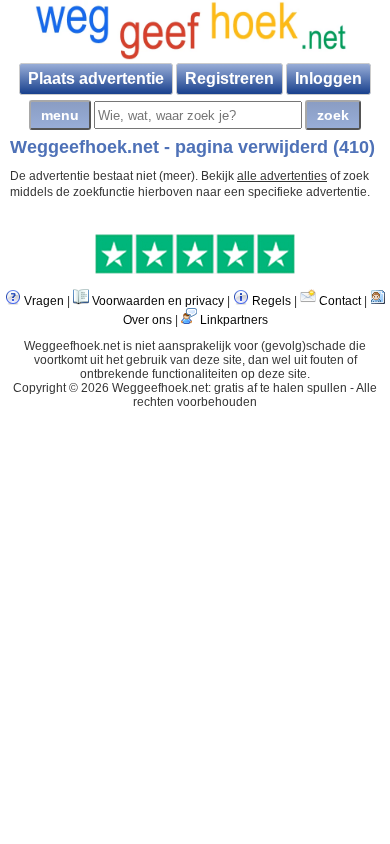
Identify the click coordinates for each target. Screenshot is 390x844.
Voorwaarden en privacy (158, 301)
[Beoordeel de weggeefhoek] (195, 270)
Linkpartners (234, 320)
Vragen (44, 301)
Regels (271, 301)
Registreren (229, 78)
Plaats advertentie (96, 78)
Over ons (147, 320)
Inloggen (328, 78)
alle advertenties (282, 176)
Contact (340, 301)
